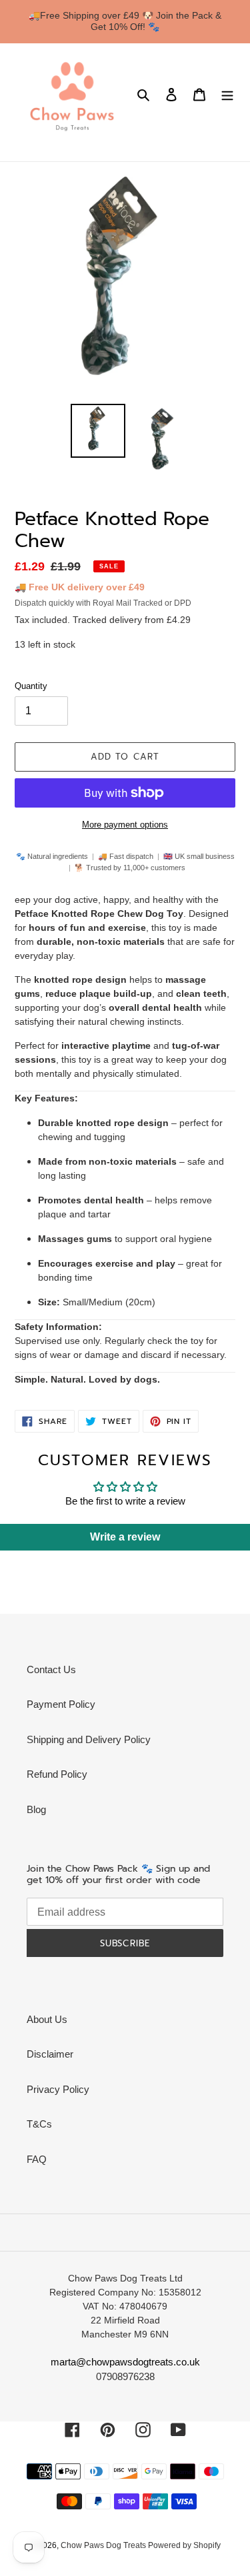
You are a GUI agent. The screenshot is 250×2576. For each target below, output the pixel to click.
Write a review (125, 1537)
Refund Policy (57, 1774)
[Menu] (227, 94)
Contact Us (51, 1669)
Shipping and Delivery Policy (89, 1739)
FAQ (37, 2159)
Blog (36, 1809)
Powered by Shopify (184, 2545)
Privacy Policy (58, 2089)
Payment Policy (61, 1704)
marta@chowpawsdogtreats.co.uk (125, 2362)
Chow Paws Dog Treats (104, 2545)
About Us (47, 2019)
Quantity (31, 686)
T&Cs (39, 2124)
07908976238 (125, 2376)
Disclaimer (50, 2054)
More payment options (125, 825)
